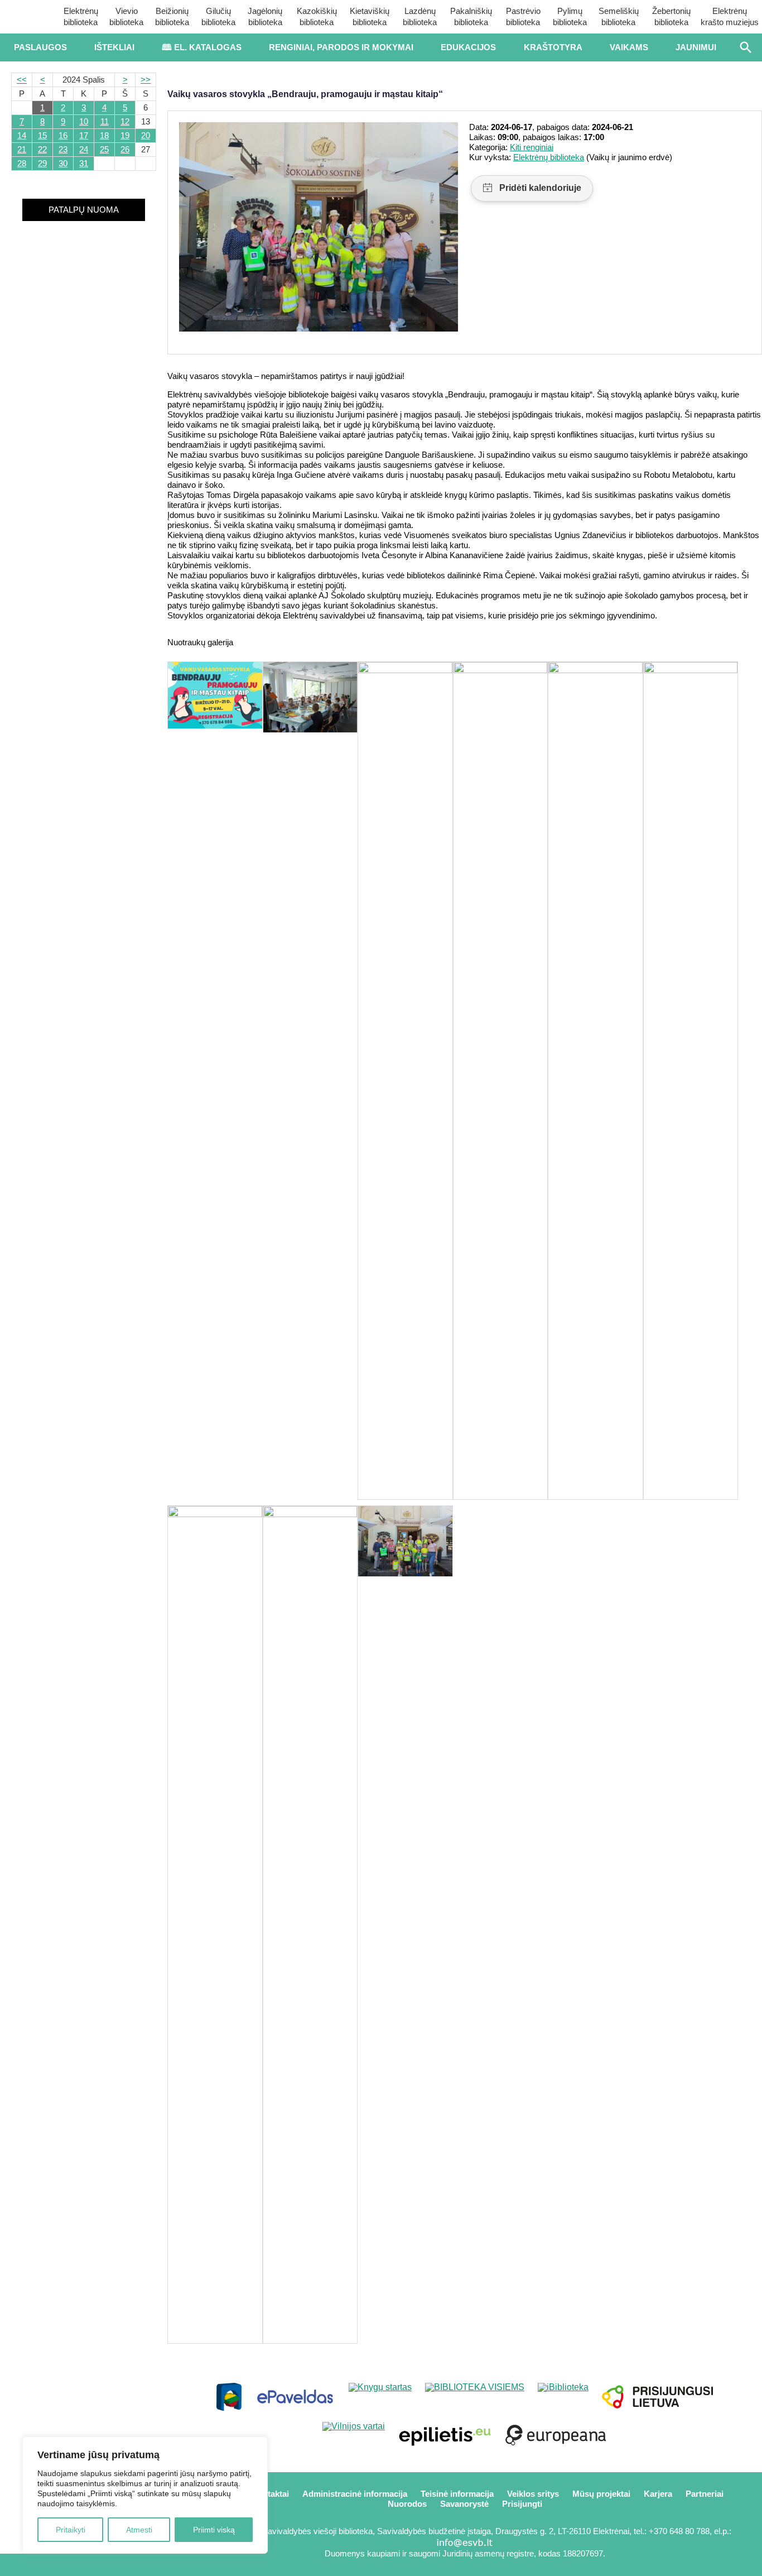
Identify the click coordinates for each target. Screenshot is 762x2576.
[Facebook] (47, 2565)
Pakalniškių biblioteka (471, 16)
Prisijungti (522, 2504)
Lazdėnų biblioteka (420, 16)
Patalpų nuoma (84, 210)
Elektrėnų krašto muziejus (730, 16)
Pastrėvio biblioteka (523, 16)
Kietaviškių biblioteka (370, 16)
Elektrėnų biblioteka (81, 16)
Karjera (658, 2494)
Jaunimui (696, 47)
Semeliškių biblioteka (619, 16)
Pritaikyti (71, 2530)
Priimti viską (214, 2530)
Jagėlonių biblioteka (265, 16)
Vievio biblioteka (126, 16)
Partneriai (705, 2494)
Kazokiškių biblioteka (317, 16)
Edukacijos (468, 47)
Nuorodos (407, 2504)
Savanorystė (464, 2504)
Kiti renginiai (532, 147)
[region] (145, 2495)
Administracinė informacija (355, 2494)
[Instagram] (121, 2565)
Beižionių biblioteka (172, 16)
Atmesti (139, 2530)
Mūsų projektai (601, 2494)
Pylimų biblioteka (570, 16)
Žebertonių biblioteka (671, 16)
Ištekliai (114, 47)
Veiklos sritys (533, 2494)
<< (22, 80)
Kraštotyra (553, 47)
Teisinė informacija (457, 2494)
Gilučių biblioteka (218, 16)
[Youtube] (84, 2565)
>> (146, 80)
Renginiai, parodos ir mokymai (341, 47)
